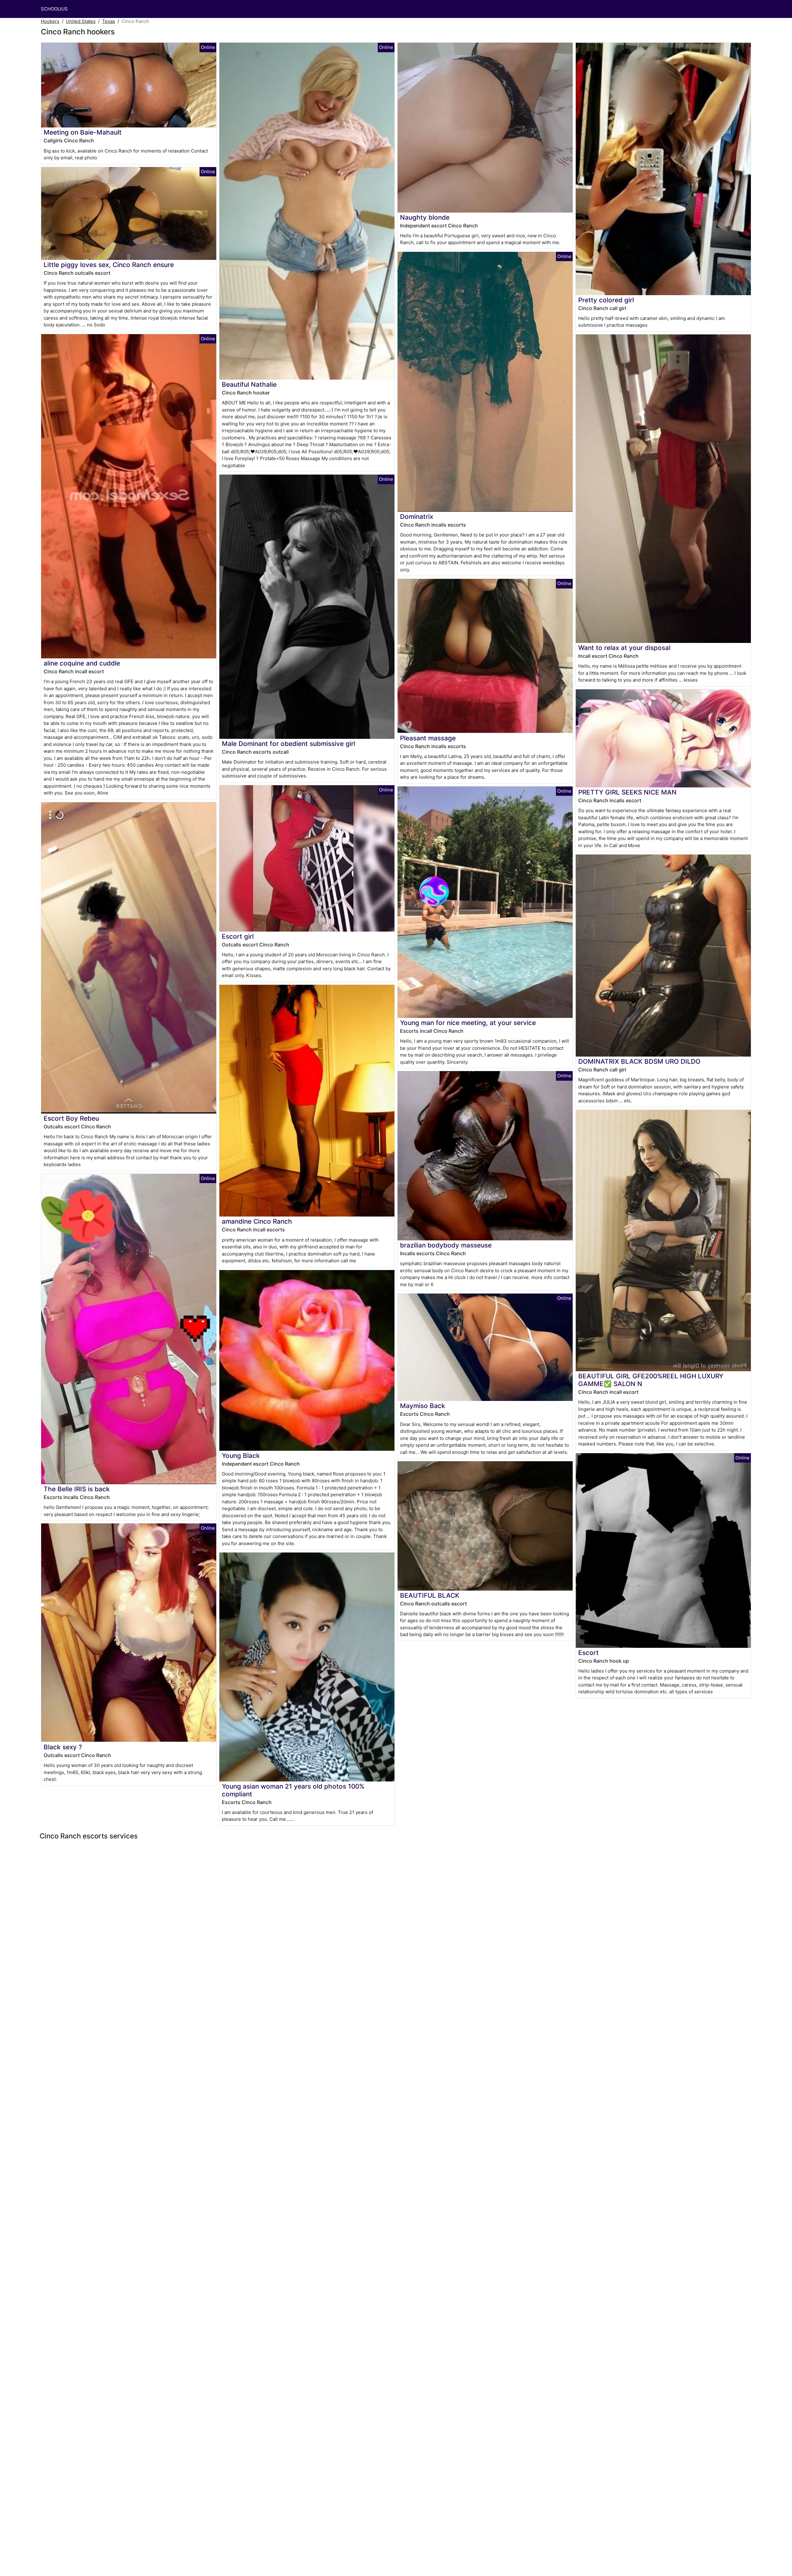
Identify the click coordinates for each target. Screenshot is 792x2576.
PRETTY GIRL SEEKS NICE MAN (627, 792)
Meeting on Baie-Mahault (83, 132)
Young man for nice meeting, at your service (468, 1023)
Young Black (241, 1456)
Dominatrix (417, 517)
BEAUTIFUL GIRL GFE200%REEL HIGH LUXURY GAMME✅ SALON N (651, 1380)
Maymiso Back (423, 1406)
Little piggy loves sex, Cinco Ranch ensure (109, 265)
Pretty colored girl (606, 300)
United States (81, 21)
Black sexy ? (63, 1747)
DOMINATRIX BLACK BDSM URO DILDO (639, 1061)
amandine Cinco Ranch (257, 1221)
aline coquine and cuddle (82, 663)
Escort (588, 1653)
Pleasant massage (428, 738)
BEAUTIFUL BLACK (430, 1595)
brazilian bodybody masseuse (446, 1245)
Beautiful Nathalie (249, 384)
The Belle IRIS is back (77, 1489)
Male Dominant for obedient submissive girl (288, 744)
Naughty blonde (425, 217)
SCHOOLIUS (54, 9)
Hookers (50, 21)
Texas (109, 21)
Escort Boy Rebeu (71, 1118)
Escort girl (238, 936)
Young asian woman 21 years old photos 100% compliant (293, 1790)
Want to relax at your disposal (624, 648)
